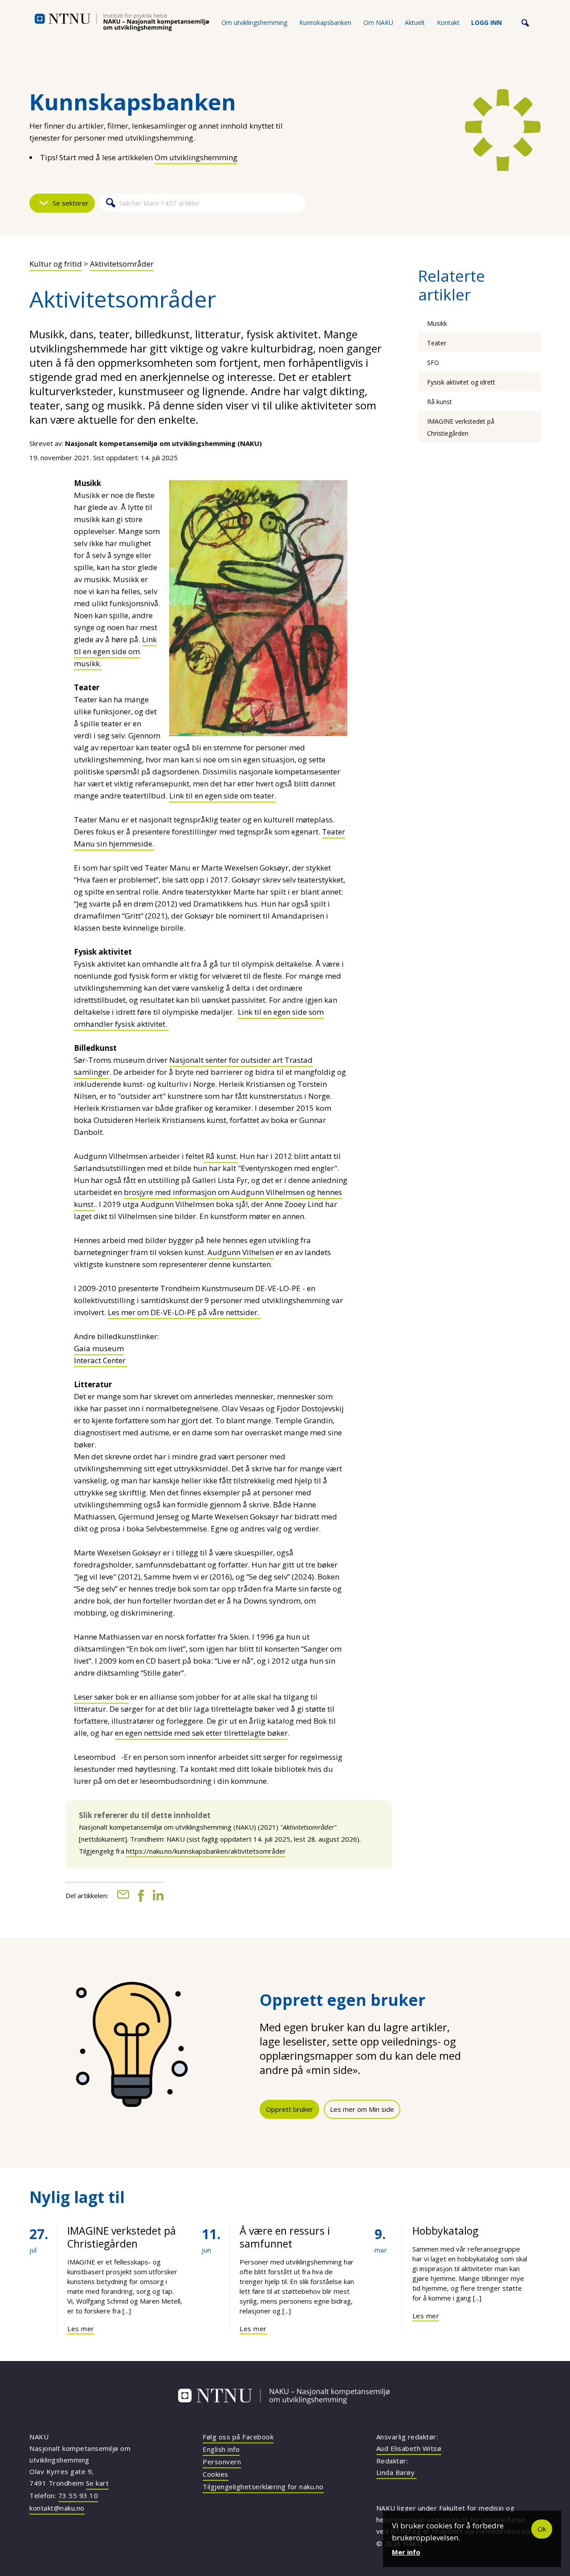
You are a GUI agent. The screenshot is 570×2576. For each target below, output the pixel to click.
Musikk (437, 323)
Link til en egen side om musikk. (115, 651)
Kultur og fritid (56, 264)
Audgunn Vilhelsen (241, 1252)
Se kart (98, 2483)
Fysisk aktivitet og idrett (461, 382)
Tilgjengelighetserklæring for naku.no (263, 2487)
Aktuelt (415, 22)
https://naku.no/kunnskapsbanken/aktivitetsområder (206, 1851)
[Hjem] (122, 22)
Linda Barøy (397, 2472)
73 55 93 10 (78, 2495)
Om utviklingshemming (254, 22)
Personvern (222, 2462)
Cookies (216, 2474)
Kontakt (448, 22)
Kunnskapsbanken (325, 22)
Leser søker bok (101, 1697)
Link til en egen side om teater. (223, 796)
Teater (437, 343)
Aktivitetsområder (122, 264)
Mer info (406, 2552)
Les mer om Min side (362, 2109)
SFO (433, 363)
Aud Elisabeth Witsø (409, 2448)
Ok (542, 2529)
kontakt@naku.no (57, 2508)
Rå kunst (440, 402)
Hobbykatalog (445, 2231)
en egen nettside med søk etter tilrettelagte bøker (201, 1733)
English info (221, 2449)
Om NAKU (378, 22)
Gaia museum (99, 1348)
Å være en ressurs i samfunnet (285, 2237)
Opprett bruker (289, 2109)
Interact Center (101, 1360)
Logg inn (487, 22)
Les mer (81, 2329)
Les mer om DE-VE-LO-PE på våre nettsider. (184, 1312)
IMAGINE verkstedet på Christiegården (122, 2237)
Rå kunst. (221, 1156)
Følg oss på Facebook (238, 2437)
